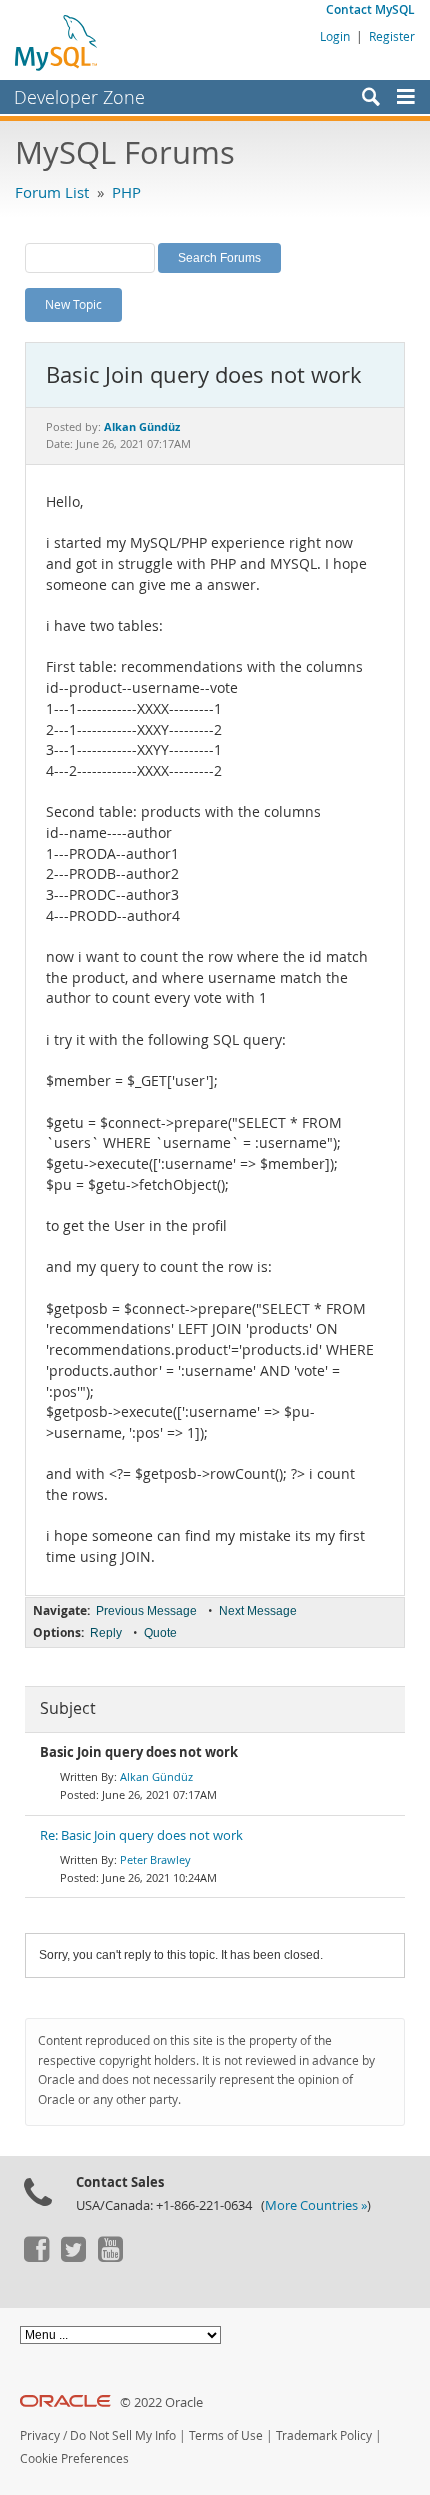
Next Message (258, 1611)
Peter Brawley (155, 1859)
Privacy (40, 2435)
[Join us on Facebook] (36, 2257)
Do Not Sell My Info (123, 2435)
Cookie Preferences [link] (74, 2458)
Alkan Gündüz (156, 1776)
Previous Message (146, 1611)
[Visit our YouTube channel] (110, 2257)
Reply (106, 1633)
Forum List (52, 192)
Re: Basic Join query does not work (141, 1835)
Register (392, 36)
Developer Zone (79, 97)
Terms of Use (226, 2435)
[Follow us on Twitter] (73, 2257)
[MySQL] (57, 42)
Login (335, 36)
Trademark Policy (324, 2435)
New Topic (73, 304)
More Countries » (316, 2205)
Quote (160, 1633)
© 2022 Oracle (161, 2402)
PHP (126, 192)
